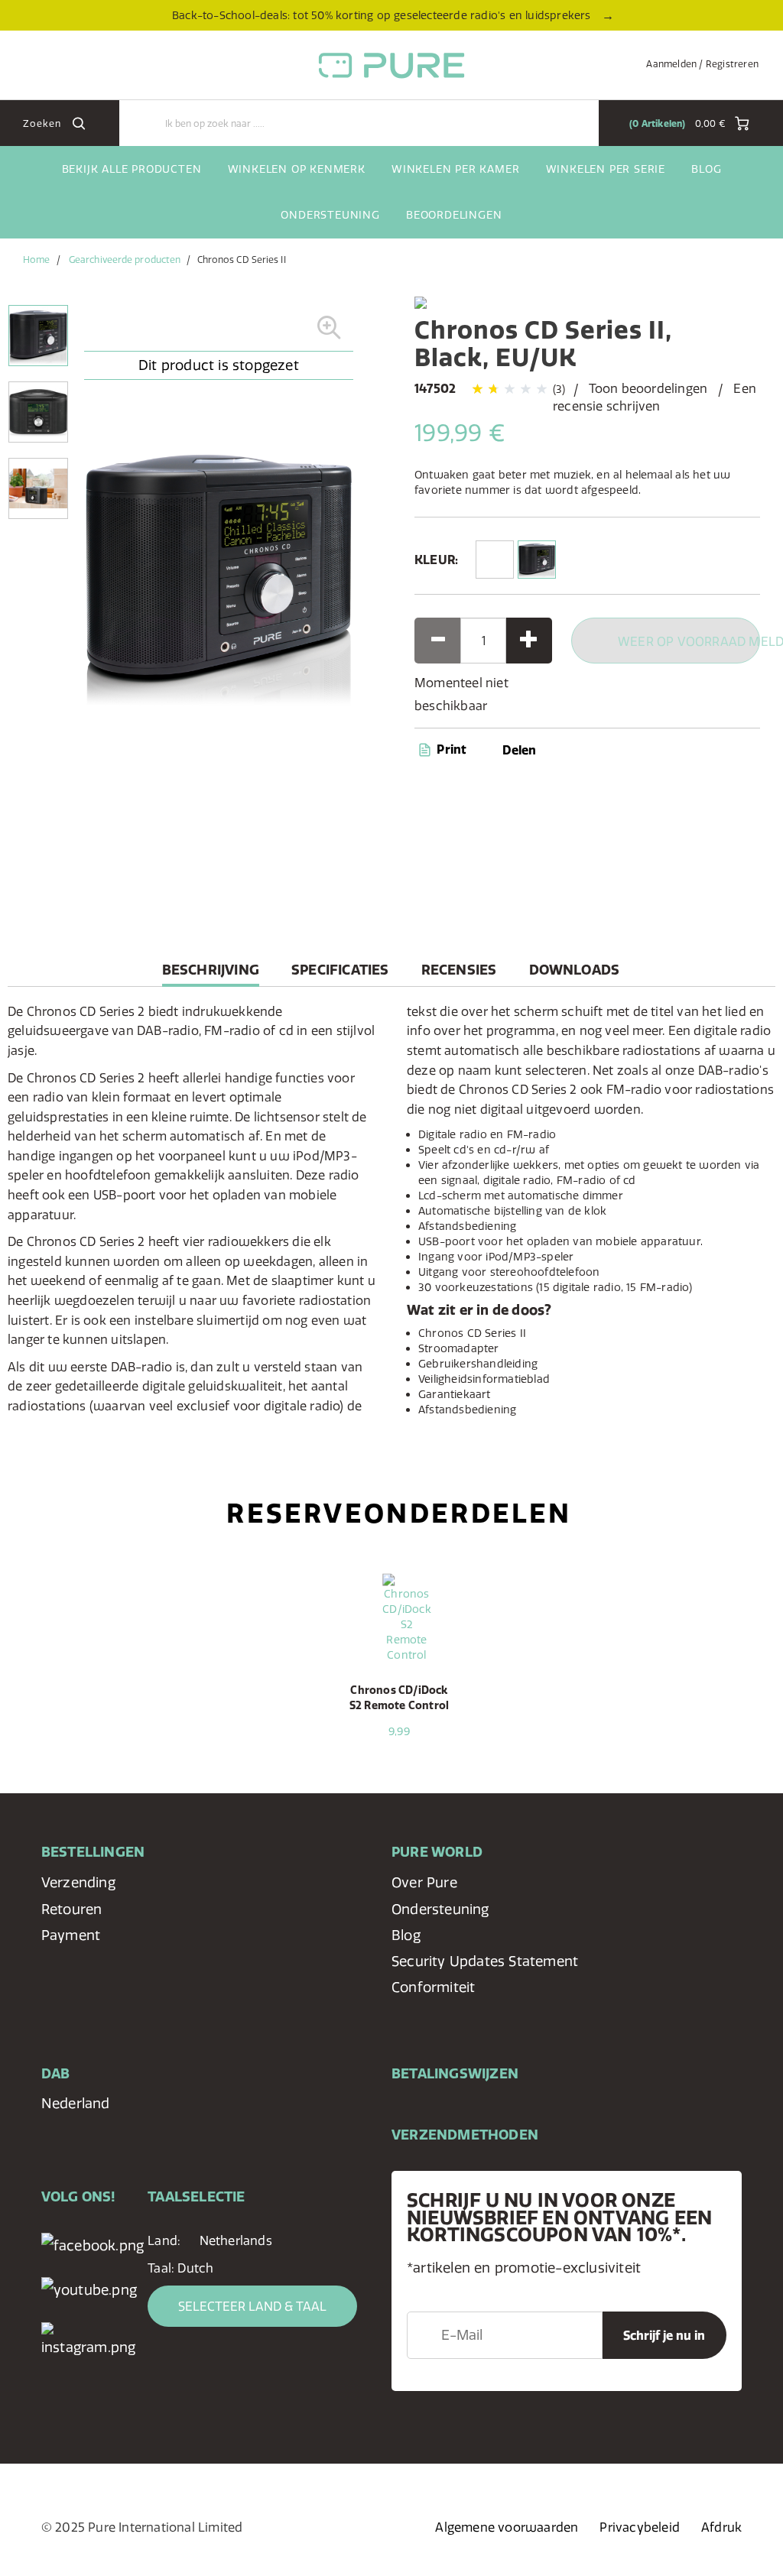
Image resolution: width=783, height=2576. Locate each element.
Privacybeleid (640, 2527)
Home (36, 260)
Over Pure (424, 1882)
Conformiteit (433, 1987)
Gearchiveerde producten (125, 260)
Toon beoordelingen (648, 388)
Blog (706, 169)
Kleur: (436, 560)
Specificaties (340, 970)
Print (450, 749)
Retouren (72, 1909)
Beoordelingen (454, 215)
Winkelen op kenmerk (297, 169)
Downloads (575, 970)
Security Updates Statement (485, 1961)
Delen (519, 750)
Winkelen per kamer (455, 169)
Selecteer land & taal (252, 2306)
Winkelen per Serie (606, 169)
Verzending (78, 1882)
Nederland (76, 2103)
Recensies (459, 970)
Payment (71, 1935)
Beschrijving (211, 973)
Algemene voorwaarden (507, 2527)
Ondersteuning (330, 215)
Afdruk (721, 2527)
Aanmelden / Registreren (702, 64)
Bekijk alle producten (132, 169)
